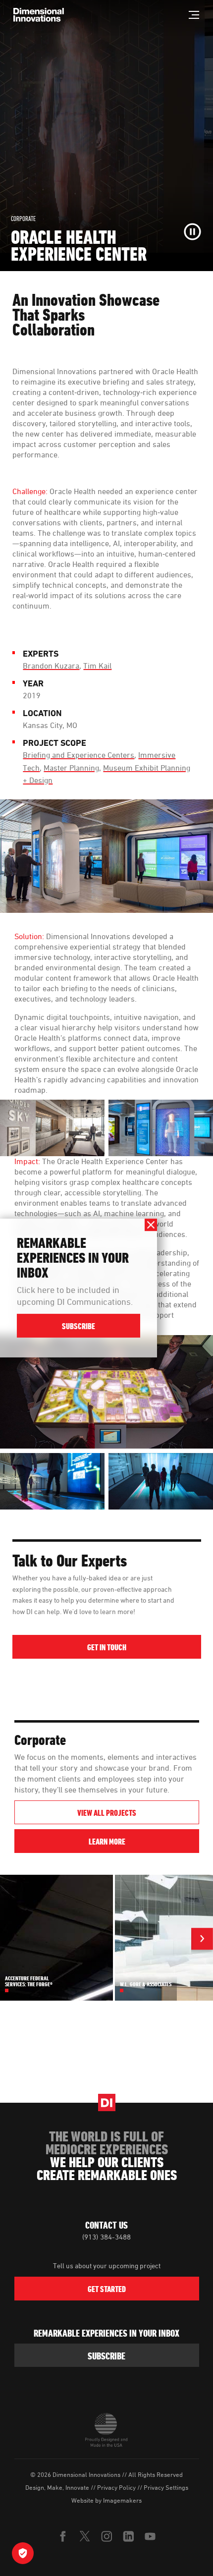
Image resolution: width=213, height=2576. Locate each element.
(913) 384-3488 (106, 2237)
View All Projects (107, 1813)
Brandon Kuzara (51, 666)
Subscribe (79, 1327)
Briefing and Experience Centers (79, 755)
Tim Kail (97, 666)
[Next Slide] (202, 1940)
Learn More (144, 1841)
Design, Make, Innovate (57, 2487)
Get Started (107, 2289)
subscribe (106, 2356)
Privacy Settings (166, 2487)
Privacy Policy (116, 2487)
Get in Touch (107, 1647)
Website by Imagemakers (106, 2500)
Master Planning (71, 768)
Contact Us (106, 2225)
